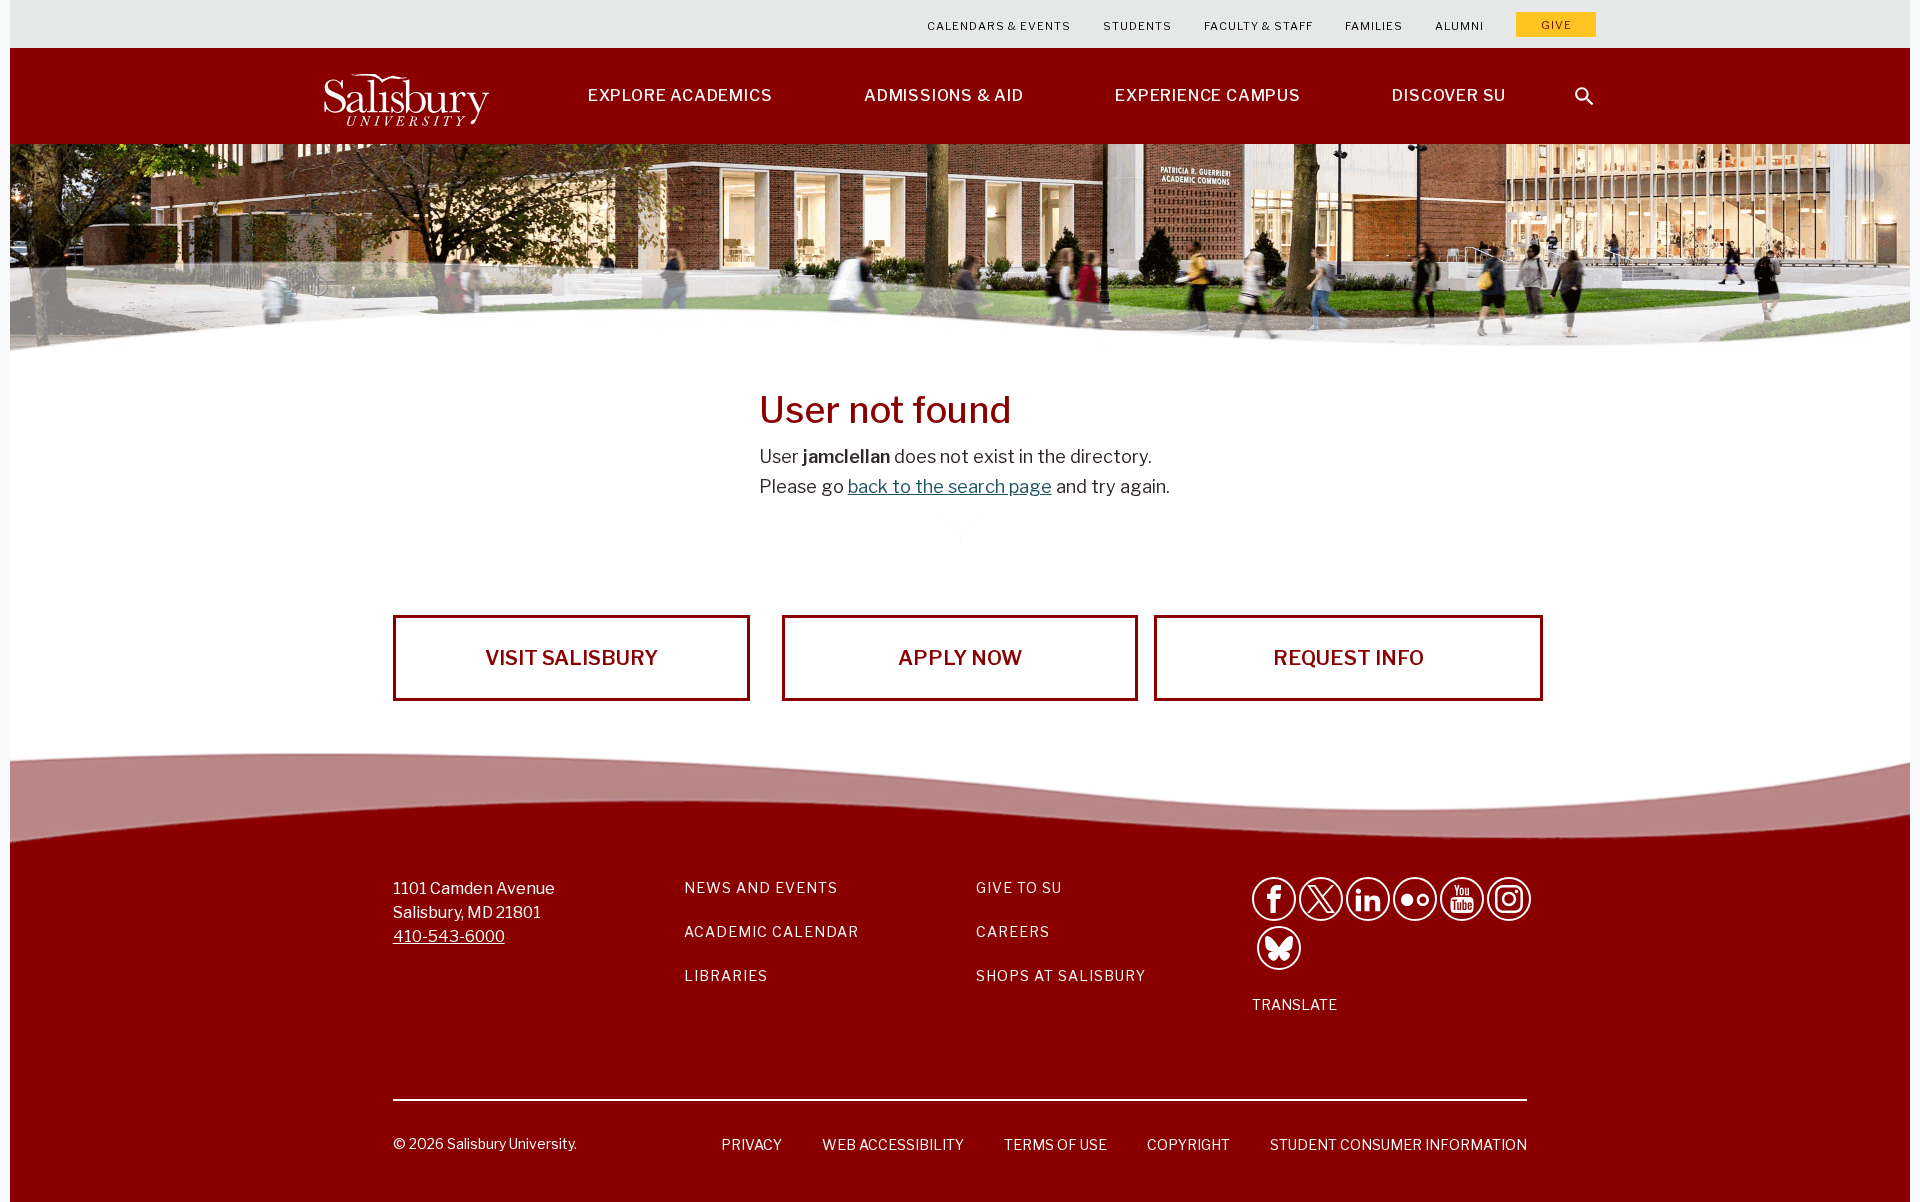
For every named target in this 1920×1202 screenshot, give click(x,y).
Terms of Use (1055, 1144)
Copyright (1188, 1144)
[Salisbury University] (406, 96)
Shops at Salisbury (1061, 975)
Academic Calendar (771, 931)
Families (1374, 26)
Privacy (751, 1144)
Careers (1013, 931)
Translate (1294, 1004)
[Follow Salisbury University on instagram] (1509, 899)
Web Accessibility (893, 1144)
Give (1556, 25)
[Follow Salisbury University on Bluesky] (1279, 948)
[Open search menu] (1572, 84)
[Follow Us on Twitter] (1321, 899)
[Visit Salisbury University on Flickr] (1415, 899)
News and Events (761, 887)
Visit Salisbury (571, 658)
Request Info (1348, 658)
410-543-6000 (449, 936)
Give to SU (1019, 887)
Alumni (1459, 26)
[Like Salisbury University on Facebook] (1274, 899)
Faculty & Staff (1258, 26)
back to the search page (950, 486)
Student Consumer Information (1398, 1144)
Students (1137, 26)
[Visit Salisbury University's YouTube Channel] (1462, 899)
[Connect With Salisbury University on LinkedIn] (1368, 899)
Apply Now (960, 658)
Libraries (726, 975)
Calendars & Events (999, 26)
